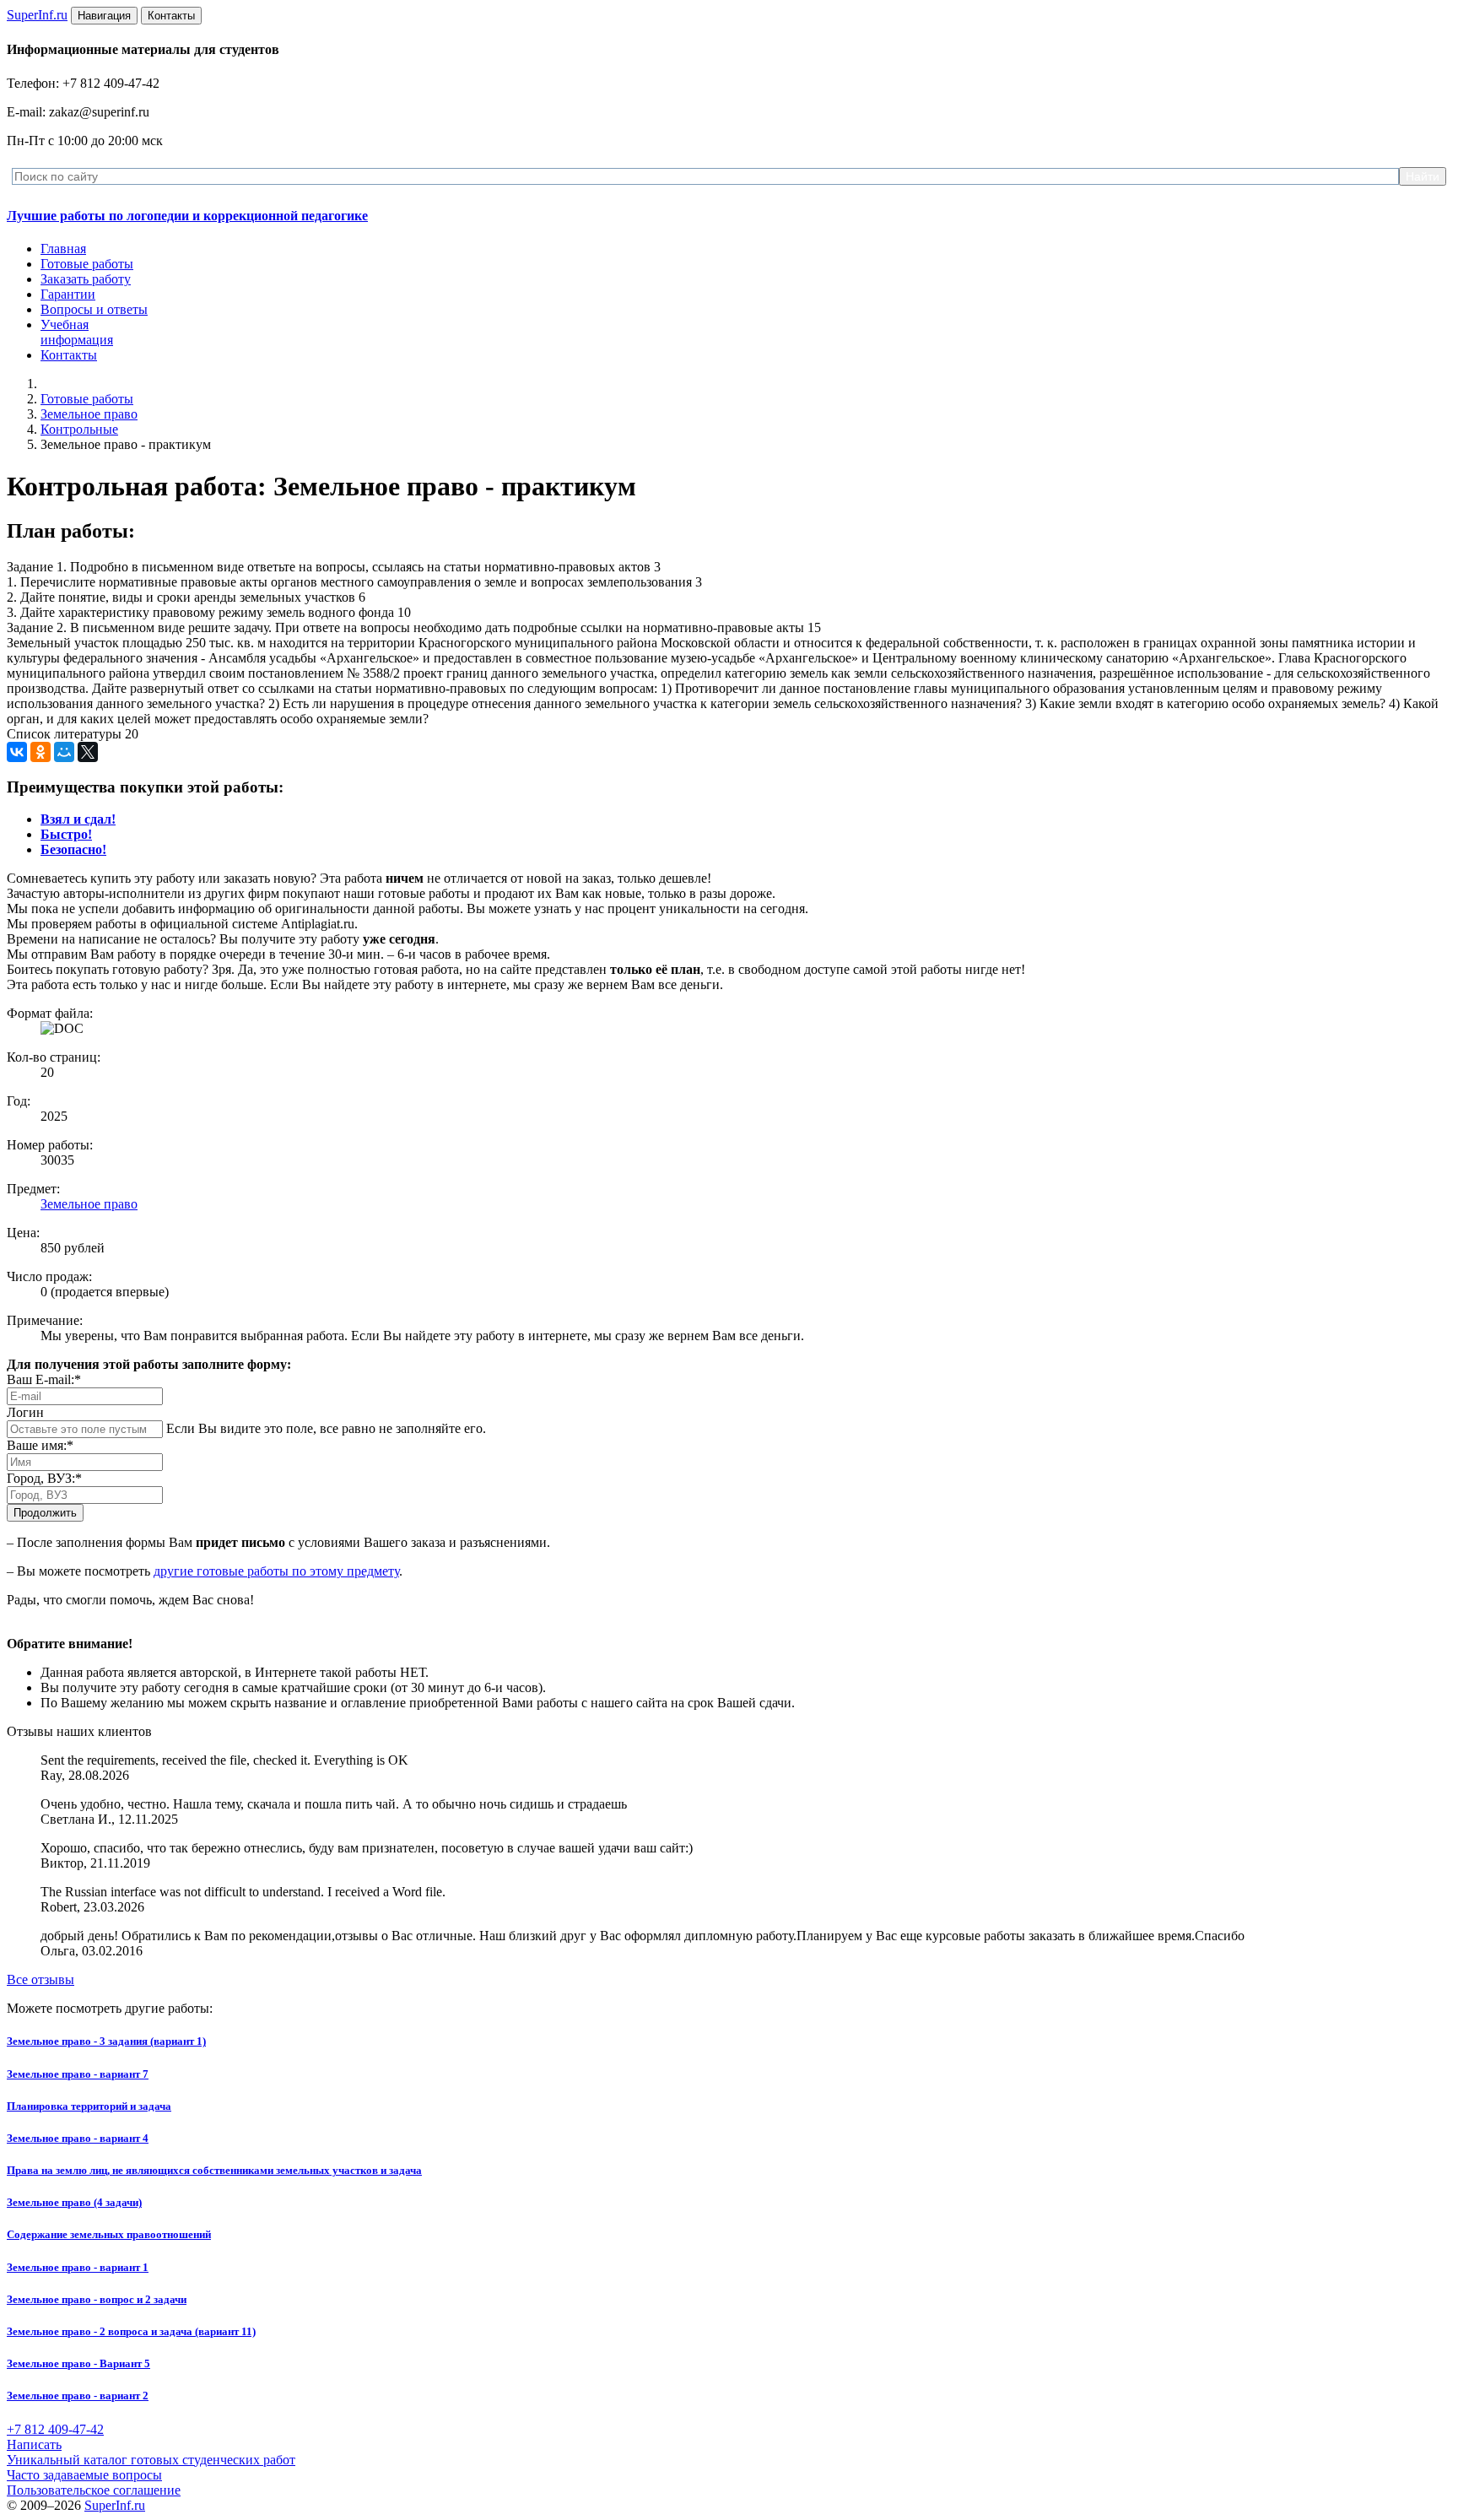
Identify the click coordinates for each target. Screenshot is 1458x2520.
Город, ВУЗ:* (44, 1478)
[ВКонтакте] (17, 752)
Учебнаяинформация (77, 332)
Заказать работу (86, 279)
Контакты (69, 355)
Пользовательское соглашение (94, 2490)
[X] (88, 752)
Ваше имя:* (40, 1445)
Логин (25, 1412)
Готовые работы (87, 264)
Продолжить (45, 1513)
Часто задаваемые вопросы (84, 2475)
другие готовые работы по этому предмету (276, 1571)
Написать (34, 2444)
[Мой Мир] (64, 752)
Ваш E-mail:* (44, 1379)
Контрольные (79, 429)
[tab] (78, 819)
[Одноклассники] (40, 752)
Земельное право (89, 414)
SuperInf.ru (115, 2505)
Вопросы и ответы (94, 309)
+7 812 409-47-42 (55, 2429)
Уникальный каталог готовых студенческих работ (151, 2460)
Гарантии (68, 294)
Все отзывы (40, 1979)
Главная (63, 249)
